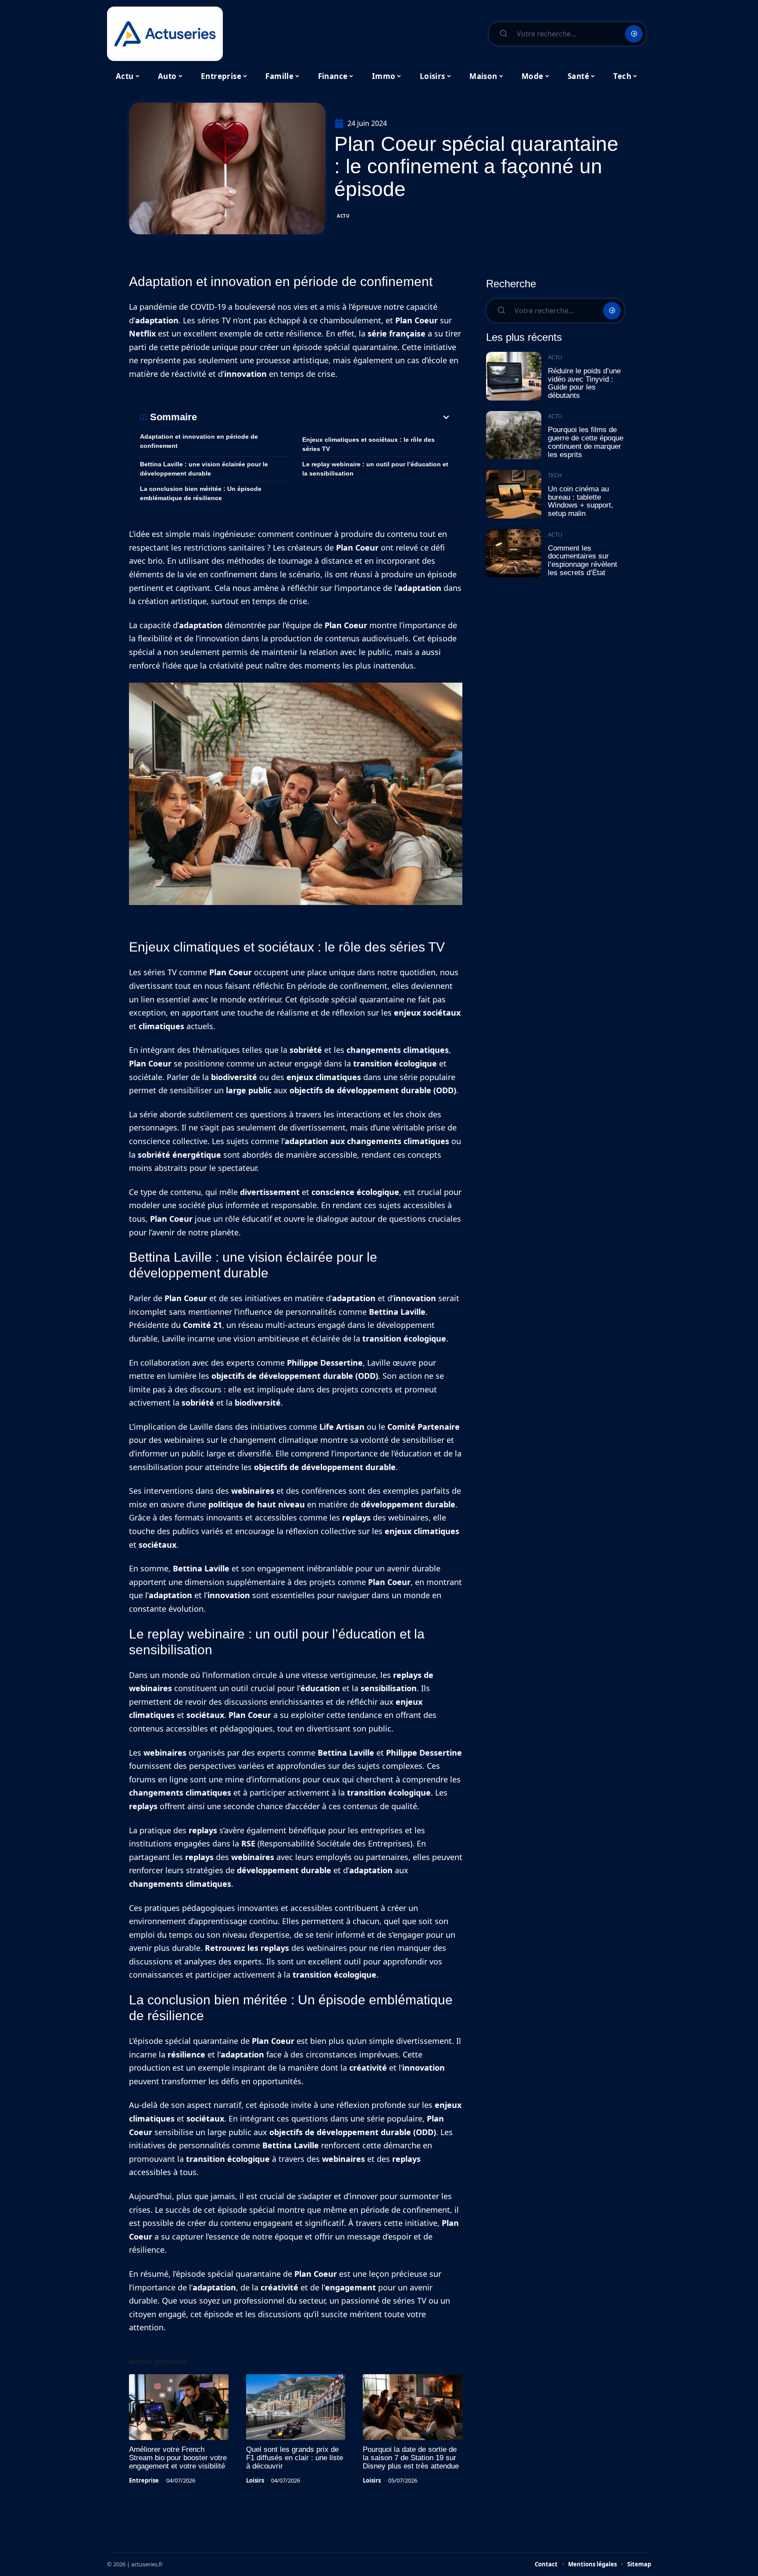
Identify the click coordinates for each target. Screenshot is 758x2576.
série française (397, 333)
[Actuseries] (165, 34)
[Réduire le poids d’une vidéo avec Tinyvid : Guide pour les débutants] (514, 376)
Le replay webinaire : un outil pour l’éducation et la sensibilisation (375, 469)
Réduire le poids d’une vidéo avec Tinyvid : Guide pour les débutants (584, 383)
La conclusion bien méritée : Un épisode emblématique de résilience (201, 493)
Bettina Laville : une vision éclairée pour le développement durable (204, 469)
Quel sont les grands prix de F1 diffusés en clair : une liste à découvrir (295, 2458)
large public (249, 1090)
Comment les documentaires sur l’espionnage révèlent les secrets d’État (583, 560)
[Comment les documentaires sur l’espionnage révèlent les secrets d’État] (514, 553)
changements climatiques (398, 1050)
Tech (555, 475)
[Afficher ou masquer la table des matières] (324, 417)
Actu (343, 216)
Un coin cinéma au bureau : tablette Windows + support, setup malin (581, 501)
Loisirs (255, 2480)
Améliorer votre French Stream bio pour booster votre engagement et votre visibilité (178, 2458)
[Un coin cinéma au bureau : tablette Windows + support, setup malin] (514, 494)
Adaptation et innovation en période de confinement (199, 441)
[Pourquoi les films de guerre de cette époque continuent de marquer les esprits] (514, 435)
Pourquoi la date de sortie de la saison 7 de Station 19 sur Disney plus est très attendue (411, 2458)
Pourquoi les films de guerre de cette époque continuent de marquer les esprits (586, 442)
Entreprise (144, 2480)
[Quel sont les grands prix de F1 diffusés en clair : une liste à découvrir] (296, 2407)
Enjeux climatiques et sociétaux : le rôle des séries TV (368, 444)
